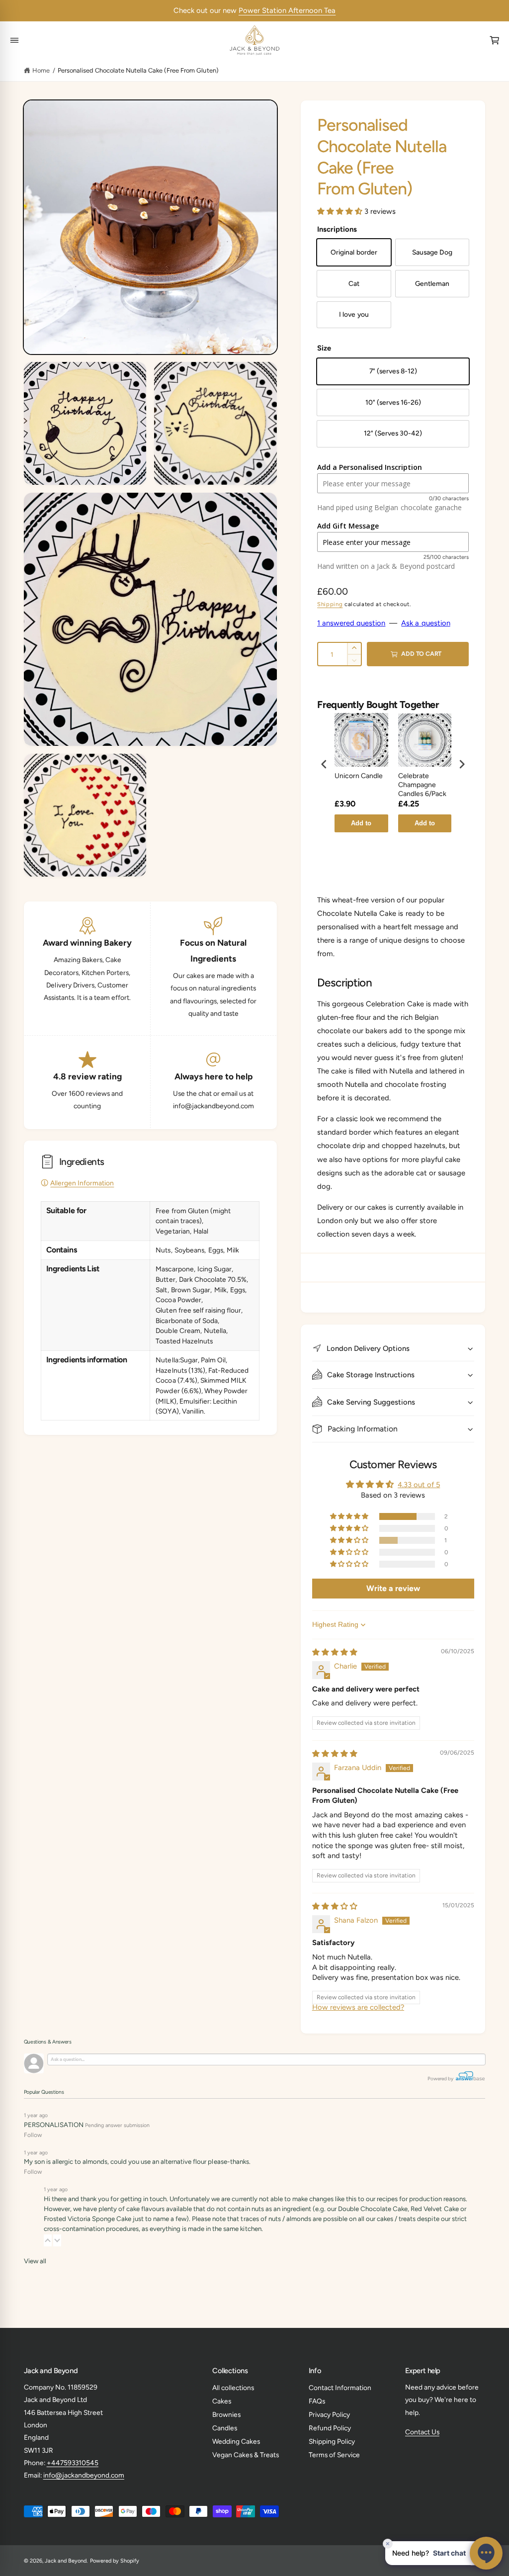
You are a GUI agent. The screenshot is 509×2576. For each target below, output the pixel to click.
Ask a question (425, 623)
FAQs (317, 2401)
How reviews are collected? (358, 2007)
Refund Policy (330, 2428)
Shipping (330, 604)
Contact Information (340, 2388)
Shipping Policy (332, 2441)
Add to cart (361, 826)
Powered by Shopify (115, 2561)
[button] (341, 211)
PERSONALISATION (54, 2125)
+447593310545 (73, 2463)
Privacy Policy (329, 2414)
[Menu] (15, 40)
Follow (33, 2135)
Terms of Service (334, 2455)
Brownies (226, 2414)
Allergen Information (82, 1183)
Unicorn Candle (359, 776)
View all (35, 2261)
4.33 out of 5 (419, 1485)
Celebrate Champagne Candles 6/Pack (422, 785)
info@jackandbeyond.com (84, 2475)
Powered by (441, 2079)
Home (41, 70)
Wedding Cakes (236, 2441)
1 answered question (351, 623)
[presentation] (324, 764)
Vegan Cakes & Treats (246, 2455)
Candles (225, 2428)
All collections (233, 2388)
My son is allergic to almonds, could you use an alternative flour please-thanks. (137, 2161)
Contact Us (422, 2432)
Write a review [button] (393, 1588)
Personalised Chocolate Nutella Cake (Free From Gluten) (138, 70)
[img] (335, 1652)
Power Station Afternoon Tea (287, 10)
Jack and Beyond (66, 2561)
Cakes (222, 2401)
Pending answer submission (117, 2125)
